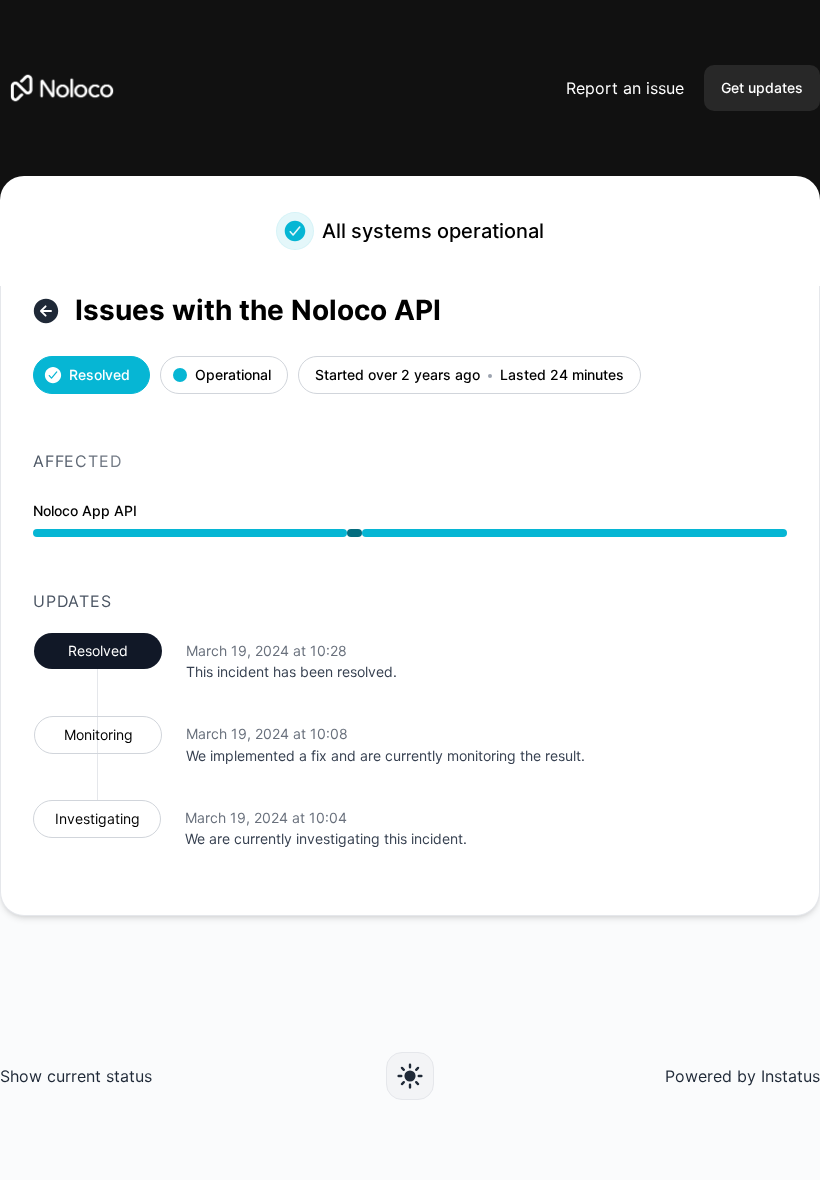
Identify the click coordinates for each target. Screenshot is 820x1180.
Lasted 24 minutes (562, 375)
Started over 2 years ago (397, 375)
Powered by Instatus (742, 1076)
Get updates (762, 87)
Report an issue (625, 88)
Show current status (76, 1076)
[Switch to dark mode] (410, 1076)
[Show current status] (46, 311)
